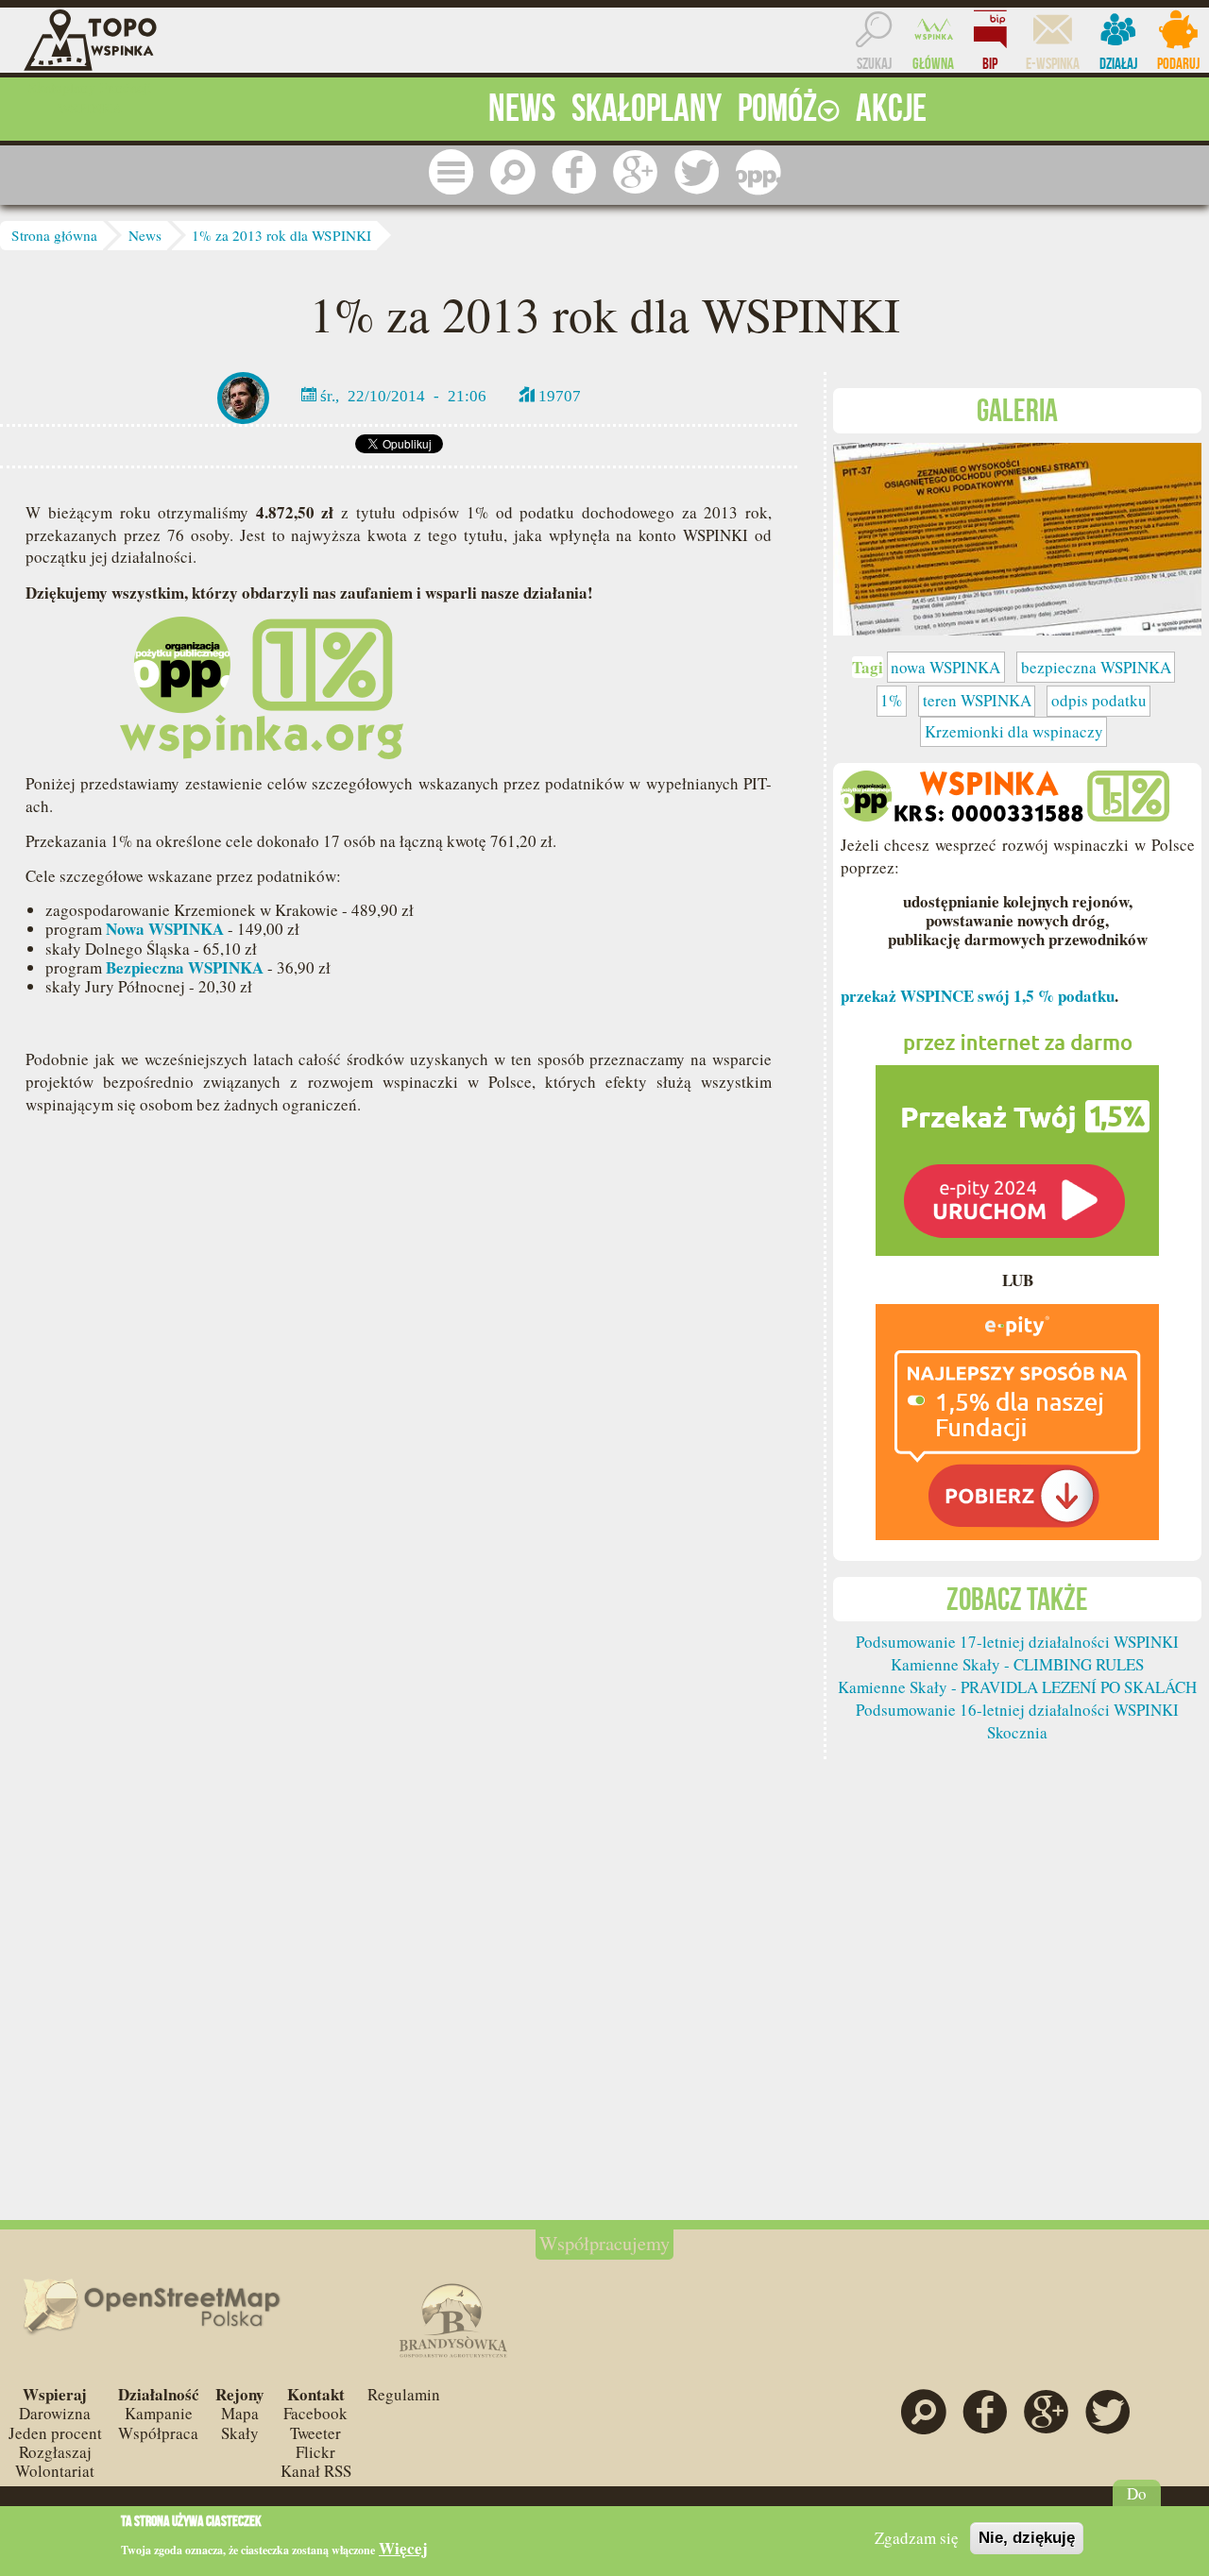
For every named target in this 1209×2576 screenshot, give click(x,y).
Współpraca (158, 2433)
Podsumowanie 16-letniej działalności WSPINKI (1017, 1710)
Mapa (240, 2413)
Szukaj (874, 63)
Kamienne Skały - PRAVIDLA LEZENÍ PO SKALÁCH (1017, 1687)
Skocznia (1017, 1732)
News (145, 235)
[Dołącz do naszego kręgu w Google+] (636, 172)
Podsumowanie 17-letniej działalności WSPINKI (1017, 1642)
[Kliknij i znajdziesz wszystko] (451, 172)
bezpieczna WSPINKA (1096, 667)
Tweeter (315, 2433)
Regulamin (404, 2394)
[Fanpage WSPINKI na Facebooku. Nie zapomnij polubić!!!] (574, 172)
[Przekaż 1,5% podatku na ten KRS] (1017, 1135)
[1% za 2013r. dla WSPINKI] (1017, 537)
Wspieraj (55, 2394)
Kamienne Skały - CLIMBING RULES (1017, 1664)
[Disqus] (399, 1413)
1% (891, 700)
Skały (240, 2433)
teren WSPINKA (977, 700)
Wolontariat (55, 2471)
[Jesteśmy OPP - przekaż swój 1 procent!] (758, 172)
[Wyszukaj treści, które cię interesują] (513, 172)
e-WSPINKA (1053, 63)
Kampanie (159, 2413)
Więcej (403, 2549)
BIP (990, 63)
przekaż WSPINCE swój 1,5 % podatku (978, 996)
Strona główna (54, 235)
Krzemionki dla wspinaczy (1014, 731)
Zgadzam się (917, 2538)
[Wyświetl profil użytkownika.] (243, 395)
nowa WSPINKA (945, 667)
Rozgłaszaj (55, 2452)
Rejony (240, 2394)
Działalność (159, 2394)
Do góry (1137, 2503)
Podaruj (1178, 63)
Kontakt (316, 2394)
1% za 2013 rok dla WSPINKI (281, 235)
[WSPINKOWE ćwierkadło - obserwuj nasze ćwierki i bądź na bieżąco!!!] (697, 172)
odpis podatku (1099, 700)
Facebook (315, 2413)
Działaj (1118, 63)
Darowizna (55, 2413)
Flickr (315, 2452)
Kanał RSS (316, 2471)
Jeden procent (55, 2433)
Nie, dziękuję (1027, 2538)
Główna (933, 63)
